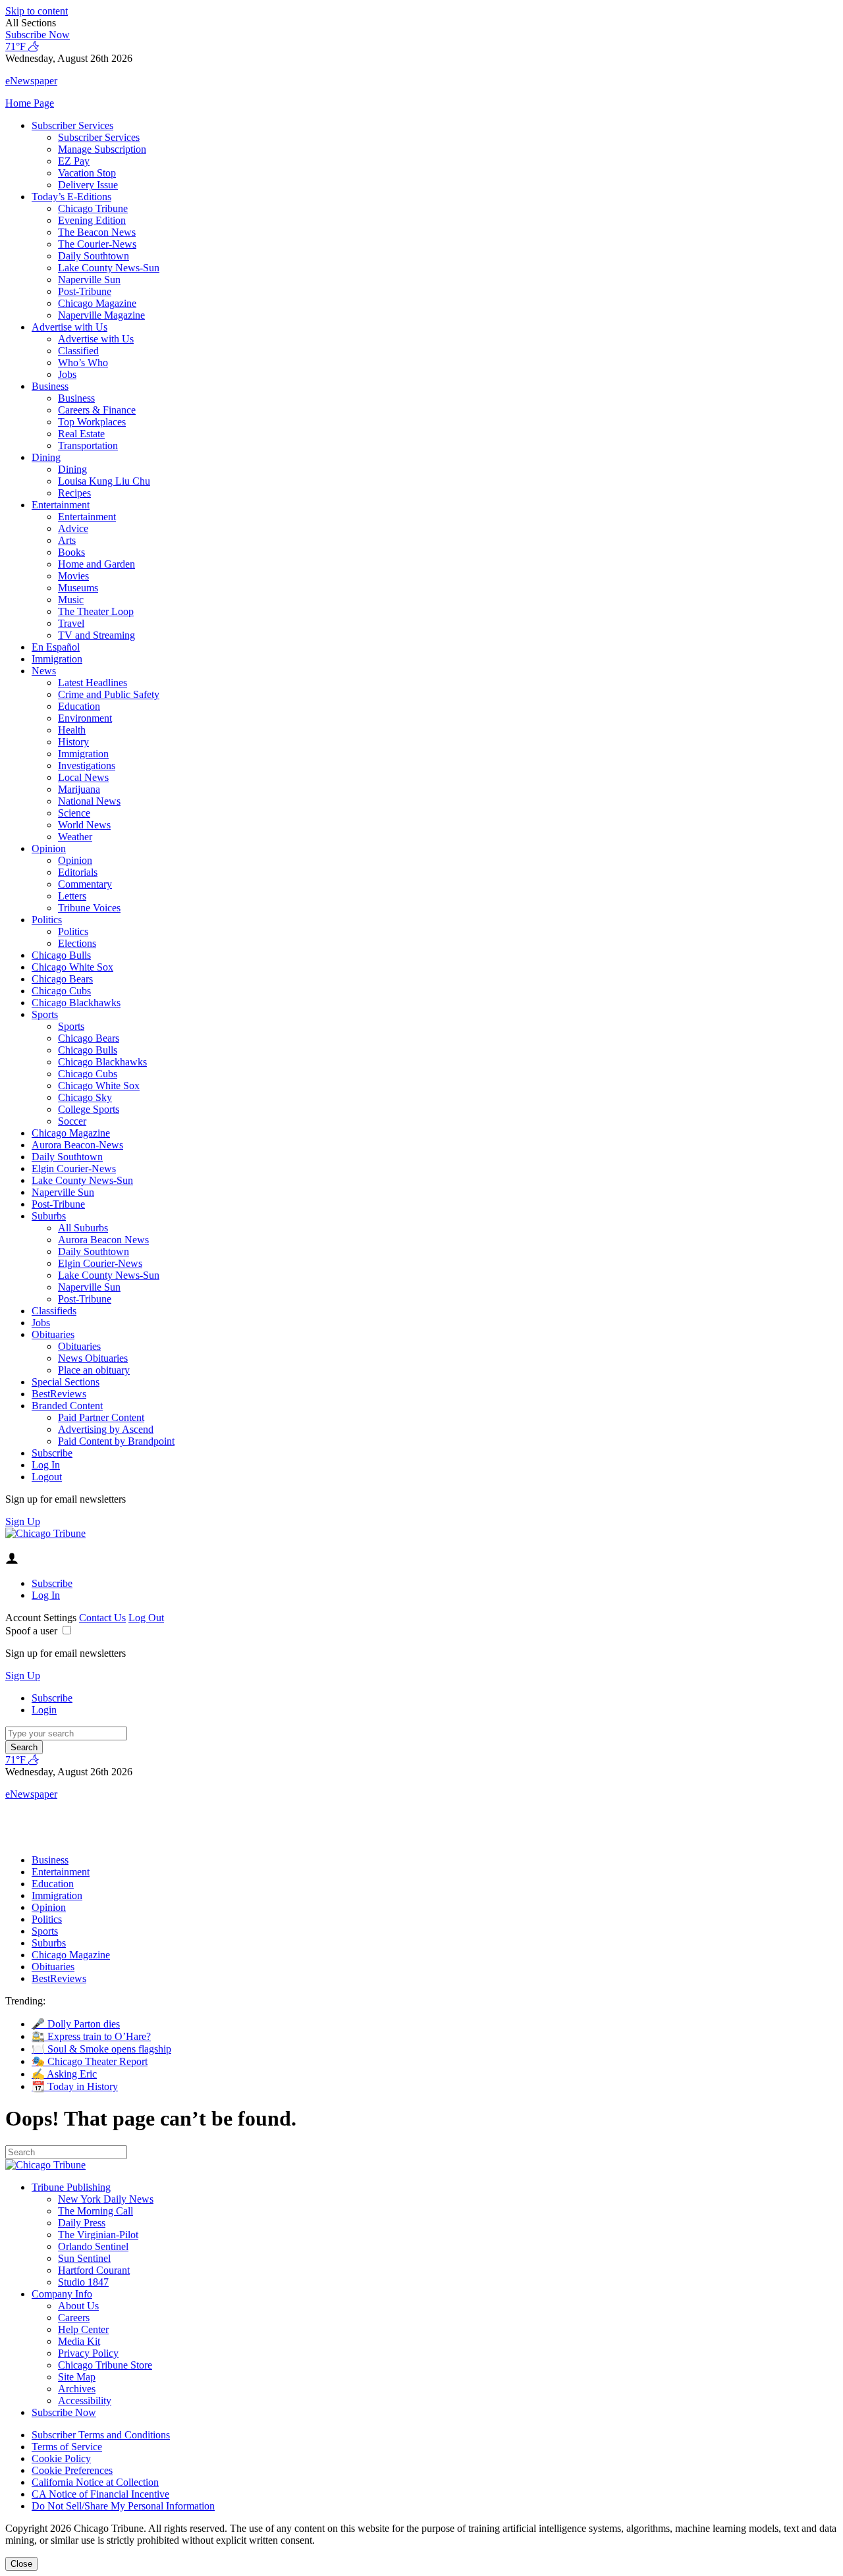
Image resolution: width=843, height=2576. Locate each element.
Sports (45, 1014)
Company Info (62, 2294)
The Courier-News (97, 244)
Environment (85, 718)
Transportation (88, 445)
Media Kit (79, 2341)
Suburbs (49, 1216)
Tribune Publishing (71, 2187)
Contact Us (102, 1618)
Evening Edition (92, 220)
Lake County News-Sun (109, 268)
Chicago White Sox (72, 967)
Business (50, 386)
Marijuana (79, 789)
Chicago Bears (62, 979)
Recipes (74, 493)
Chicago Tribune (93, 208)
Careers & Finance (97, 410)
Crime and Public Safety (109, 694)
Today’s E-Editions (71, 197)
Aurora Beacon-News (77, 1145)
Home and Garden (96, 564)
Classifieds (54, 1311)
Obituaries (53, 1334)
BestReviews (59, 1394)
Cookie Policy (61, 2458)
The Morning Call (95, 2211)
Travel (71, 623)
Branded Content (67, 1406)
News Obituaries (93, 1358)
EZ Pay (74, 161)
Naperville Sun (89, 280)
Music (71, 600)
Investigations (87, 765)
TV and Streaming (96, 635)
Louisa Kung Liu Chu (104, 481)
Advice (73, 528)
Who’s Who (83, 362)
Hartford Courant (94, 2270)
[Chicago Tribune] (45, 1533)
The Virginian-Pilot (98, 2235)
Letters (72, 896)
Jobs (67, 374)
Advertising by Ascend (106, 1429)
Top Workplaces (92, 422)
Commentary (85, 884)
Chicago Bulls (61, 955)
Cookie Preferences (72, 2470)
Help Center (83, 2329)
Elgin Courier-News (74, 1168)
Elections (77, 943)
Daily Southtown (94, 256)
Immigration (57, 659)
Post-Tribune (85, 291)
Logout (47, 1477)
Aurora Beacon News (103, 1240)
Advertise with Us (69, 327)
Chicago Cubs (61, 991)
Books (71, 552)
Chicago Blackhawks (76, 1003)
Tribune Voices (89, 908)
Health (72, 730)
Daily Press (82, 2223)
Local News (83, 777)
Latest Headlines (93, 683)
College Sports (89, 1109)
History (73, 742)
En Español (56, 647)
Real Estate (81, 434)
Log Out (146, 1618)
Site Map (77, 2377)
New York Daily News (106, 2199)
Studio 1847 (83, 2282)
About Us (78, 2306)
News (44, 671)
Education (79, 706)
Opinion (49, 848)
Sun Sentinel (84, 2258)
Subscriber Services (72, 125)
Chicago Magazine (97, 303)
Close (21, 2564)
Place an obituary (94, 1370)
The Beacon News (97, 232)
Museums (78, 588)
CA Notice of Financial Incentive (100, 2494)
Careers (74, 2318)
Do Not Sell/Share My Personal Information (123, 2506)
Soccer (72, 1121)
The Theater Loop (96, 611)
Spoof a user (31, 1631)
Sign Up (23, 1521)
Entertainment (61, 505)
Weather (75, 837)
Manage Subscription (102, 149)
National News (89, 801)
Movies (73, 576)
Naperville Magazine (101, 315)
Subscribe (52, 1453)
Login (44, 1710)
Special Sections (66, 1382)
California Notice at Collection (95, 2482)
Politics (47, 920)
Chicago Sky (85, 1097)
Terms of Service (67, 2447)
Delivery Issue (88, 185)
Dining (46, 457)
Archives (77, 2389)
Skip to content (37, 11)
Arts (67, 540)
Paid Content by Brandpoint (116, 1441)
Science (74, 813)
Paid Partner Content (101, 1417)
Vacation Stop (87, 173)
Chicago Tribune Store (105, 2365)
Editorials (78, 872)
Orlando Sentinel (93, 2246)
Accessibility (85, 2401)
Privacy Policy (88, 2353)
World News (84, 825)
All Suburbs (83, 1228)
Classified (78, 351)
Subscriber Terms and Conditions (101, 2435)
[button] (421, 23)
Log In (46, 1465)
